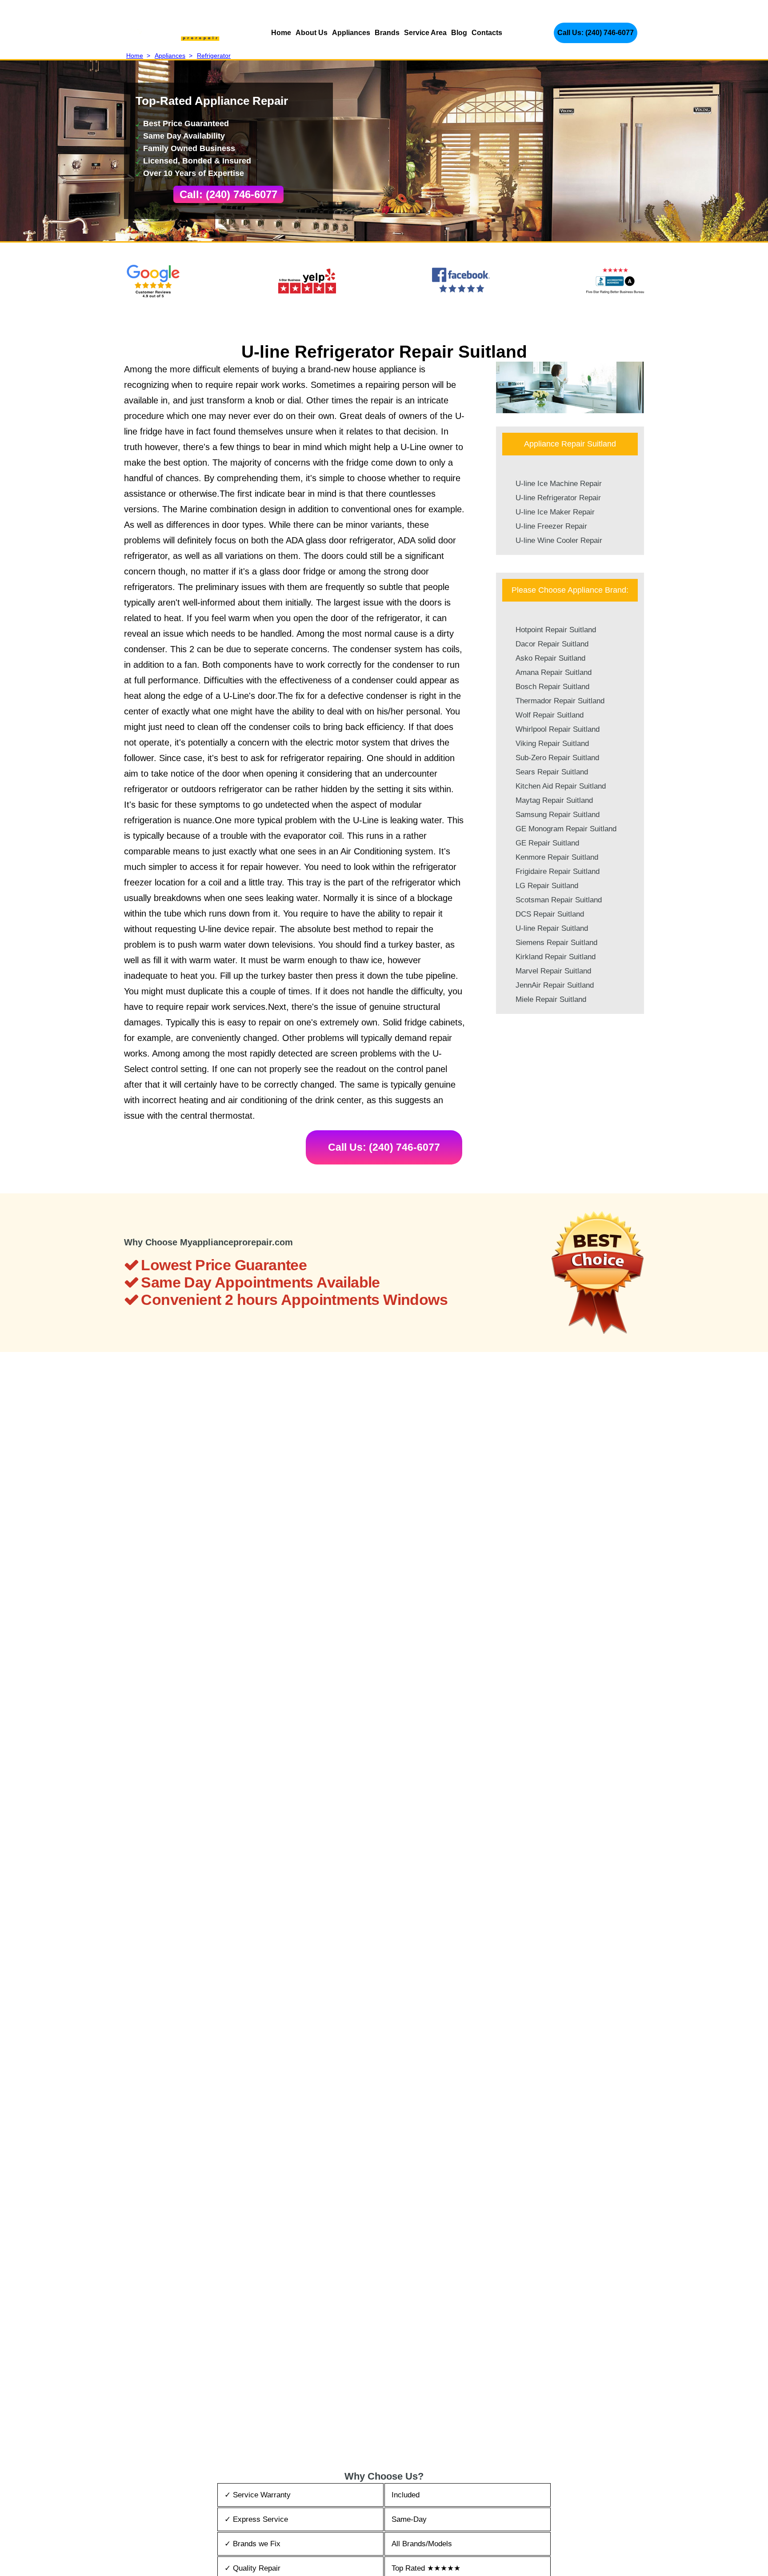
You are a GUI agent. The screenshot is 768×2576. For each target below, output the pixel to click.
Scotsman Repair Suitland (559, 900)
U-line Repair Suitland (552, 928)
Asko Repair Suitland (550, 658)
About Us (312, 33)
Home (281, 33)
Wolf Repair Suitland (550, 715)
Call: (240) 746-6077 (228, 194)
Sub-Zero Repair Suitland (557, 758)
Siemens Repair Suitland (556, 943)
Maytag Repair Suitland (554, 800)
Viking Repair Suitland (552, 744)
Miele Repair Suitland (551, 999)
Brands (387, 33)
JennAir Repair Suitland (555, 985)
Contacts (487, 33)
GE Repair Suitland (547, 843)
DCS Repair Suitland (550, 914)
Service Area (425, 33)
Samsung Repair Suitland (558, 815)
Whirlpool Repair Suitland (558, 729)
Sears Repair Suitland (552, 772)
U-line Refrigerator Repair (558, 498)
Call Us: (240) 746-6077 (596, 33)
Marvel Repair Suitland (553, 971)
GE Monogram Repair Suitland (566, 829)
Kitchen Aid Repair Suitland (561, 786)
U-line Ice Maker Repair (555, 512)
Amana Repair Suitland (554, 672)
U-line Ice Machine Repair (559, 484)
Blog (459, 33)
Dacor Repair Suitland (552, 644)
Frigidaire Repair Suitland (558, 871)
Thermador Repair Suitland (560, 701)
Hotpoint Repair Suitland (556, 630)
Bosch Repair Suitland (552, 687)
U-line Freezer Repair (551, 526)
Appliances (351, 33)
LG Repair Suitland (547, 886)
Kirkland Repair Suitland (556, 957)
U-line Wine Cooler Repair (559, 540)
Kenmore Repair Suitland (557, 857)
